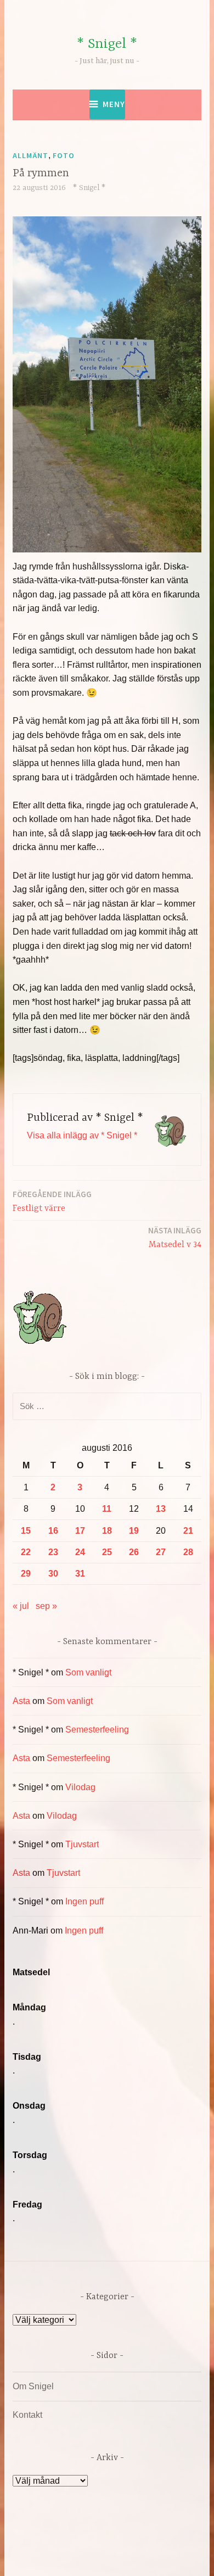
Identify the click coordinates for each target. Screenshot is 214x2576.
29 (26, 1574)
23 (53, 1552)
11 (107, 1509)
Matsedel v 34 (175, 1237)
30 (53, 1574)
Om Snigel (33, 2386)
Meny (114, 104)
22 (26, 1552)
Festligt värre (52, 1201)
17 (80, 1531)
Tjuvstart (82, 1844)
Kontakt (27, 2415)
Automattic (128, 2556)
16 (53, 1531)
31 (80, 1574)
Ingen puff (85, 1901)
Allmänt (30, 155)
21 (188, 1531)
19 (134, 1531)
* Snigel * (107, 44)
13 (161, 1509)
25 (107, 1552)
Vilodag (80, 1787)
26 (134, 1552)
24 (80, 1552)
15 (26, 1531)
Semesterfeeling (97, 1730)
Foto (64, 155)
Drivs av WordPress (84, 2543)
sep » (46, 1606)
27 (161, 1552)
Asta (21, 1701)
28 (188, 1552)
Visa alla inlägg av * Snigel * (82, 1135)
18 (107, 1531)
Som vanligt (88, 1672)
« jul (21, 1606)
